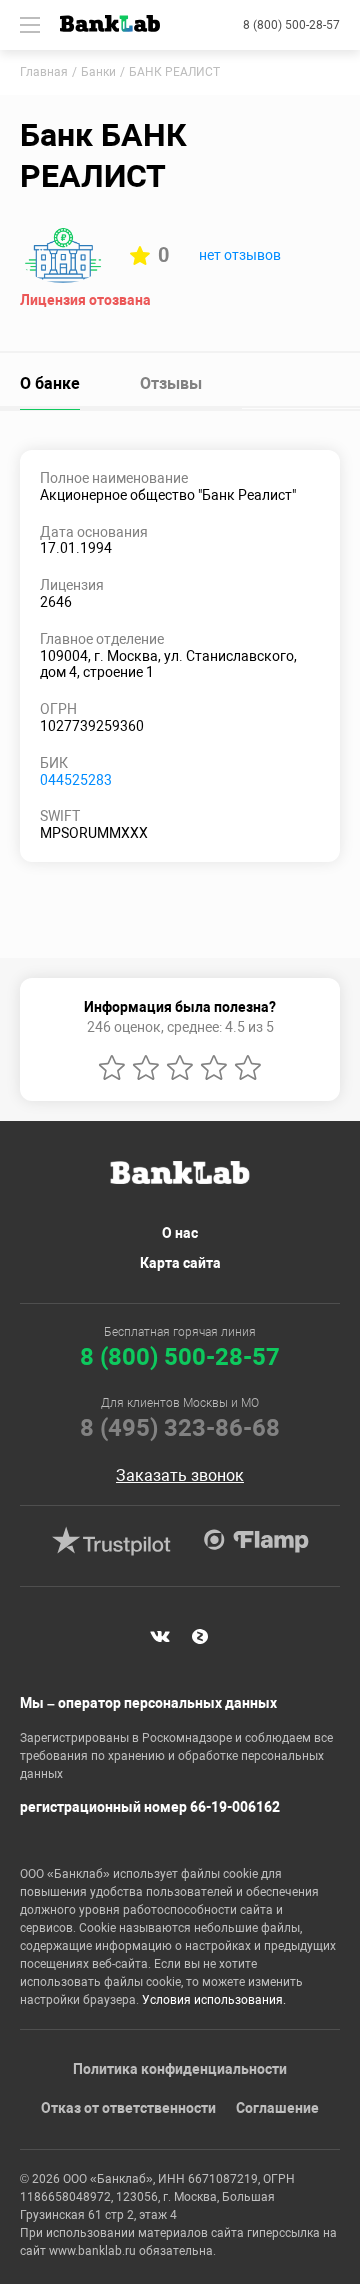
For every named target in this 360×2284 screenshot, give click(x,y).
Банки (98, 72)
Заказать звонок (180, 1476)
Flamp (256, 1541)
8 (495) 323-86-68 (180, 1428)
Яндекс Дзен (200, 1637)
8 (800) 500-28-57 (291, 25)
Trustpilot (111, 1541)
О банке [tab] (50, 383)
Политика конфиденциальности (180, 2069)
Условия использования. (214, 2000)
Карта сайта (180, 1263)
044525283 (76, 780)
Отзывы (171, 383)
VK (160, 1637)
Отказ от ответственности (128, 2108)
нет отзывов (240, 255)
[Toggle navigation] (30, 25)
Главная (44, 72)
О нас (180, 1233)
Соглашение (277, 2108)
